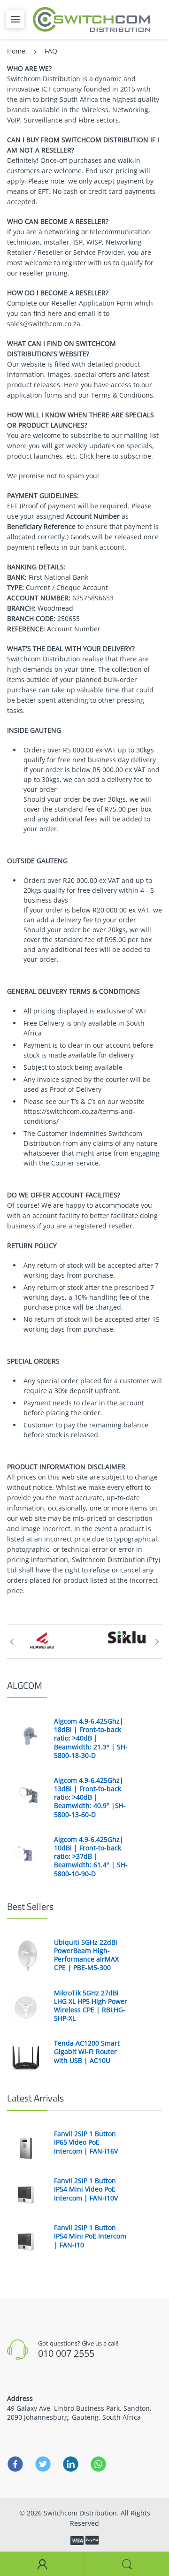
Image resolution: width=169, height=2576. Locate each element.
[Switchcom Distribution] (92, 19)
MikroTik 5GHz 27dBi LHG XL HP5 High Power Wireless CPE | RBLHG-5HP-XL (91, 2006)
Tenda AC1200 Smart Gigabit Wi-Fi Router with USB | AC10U (87, 2052)
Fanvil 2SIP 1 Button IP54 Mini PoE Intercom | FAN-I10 (90, 2236)
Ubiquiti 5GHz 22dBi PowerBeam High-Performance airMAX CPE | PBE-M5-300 (86, 1955)
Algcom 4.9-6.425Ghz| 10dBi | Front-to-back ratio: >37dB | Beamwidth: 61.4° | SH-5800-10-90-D (91, 1857)
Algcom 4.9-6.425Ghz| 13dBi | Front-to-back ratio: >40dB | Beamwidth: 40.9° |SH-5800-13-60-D (90, 1798)
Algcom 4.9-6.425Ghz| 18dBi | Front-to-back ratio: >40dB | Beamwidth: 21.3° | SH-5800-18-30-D (91, 1738)
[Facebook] (15, 2464)
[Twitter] (43, 2464)
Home (16, 51)
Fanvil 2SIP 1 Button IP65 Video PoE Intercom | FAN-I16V (86, 2142)
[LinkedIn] (71, 2464)
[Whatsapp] (98, 2464)
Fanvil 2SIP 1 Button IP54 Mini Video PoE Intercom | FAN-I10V (86, 2189)
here (55, 313)
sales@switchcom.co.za (44, 324)
